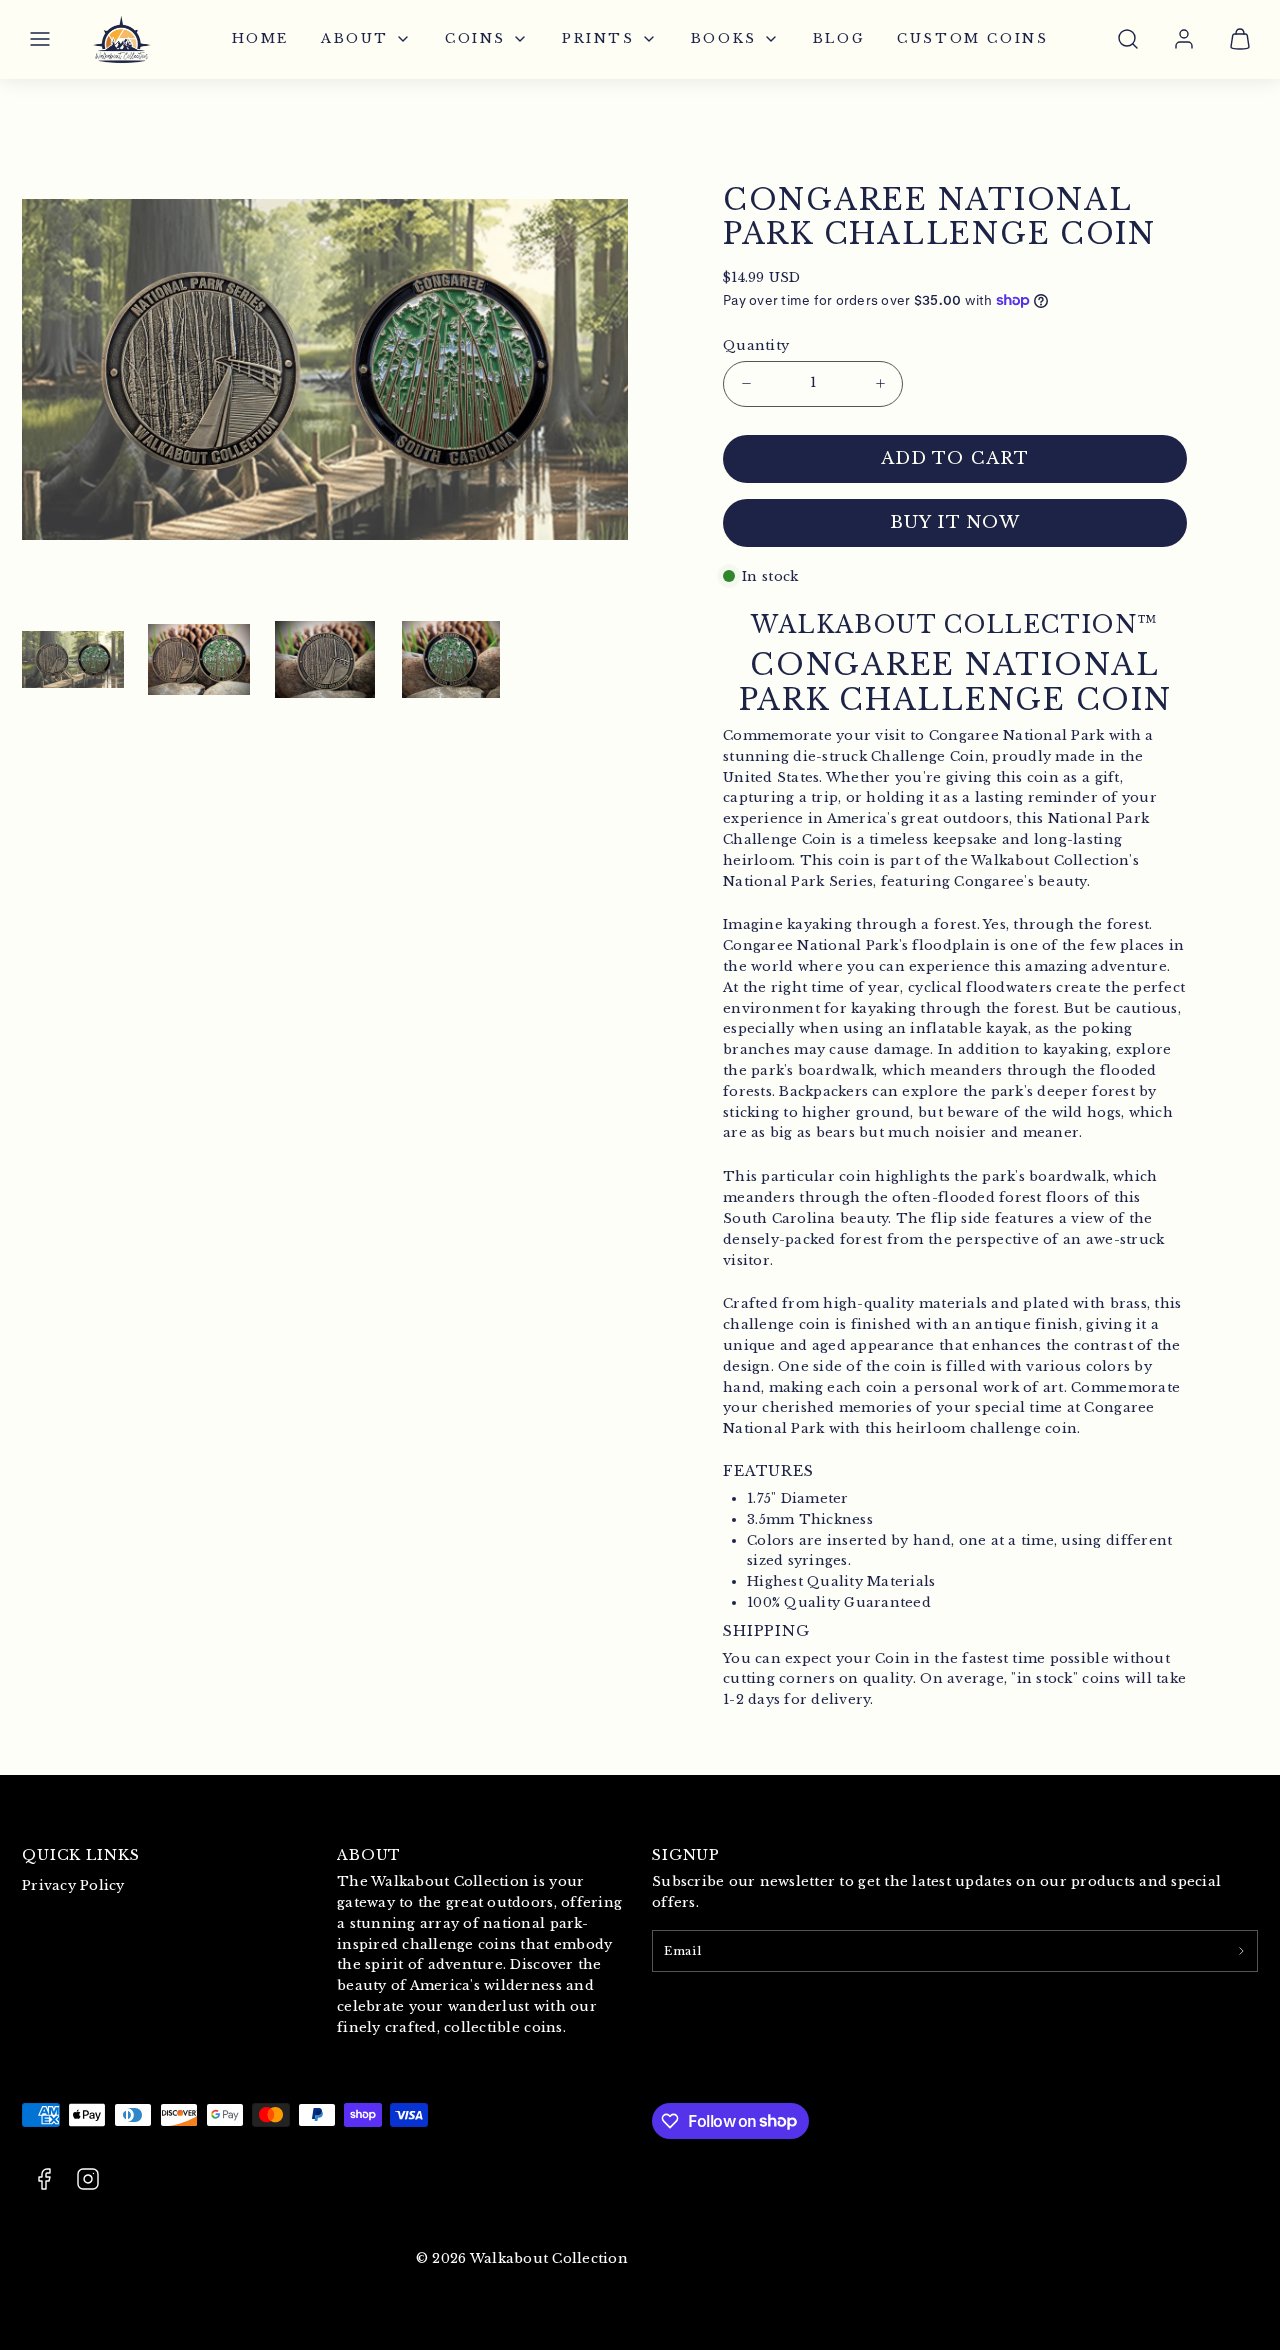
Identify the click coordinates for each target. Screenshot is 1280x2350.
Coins (475, 38)
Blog (839, 38)
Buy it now (955, 522)
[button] (40, 39)
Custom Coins (972, 38)
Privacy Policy (73, 1885)
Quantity (756, 345)
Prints (598, 38)
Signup (686, 1855)
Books (724, 38)
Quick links (81, 1855)
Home (260, 38)
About (355, 38)
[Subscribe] (1241, 1951)
